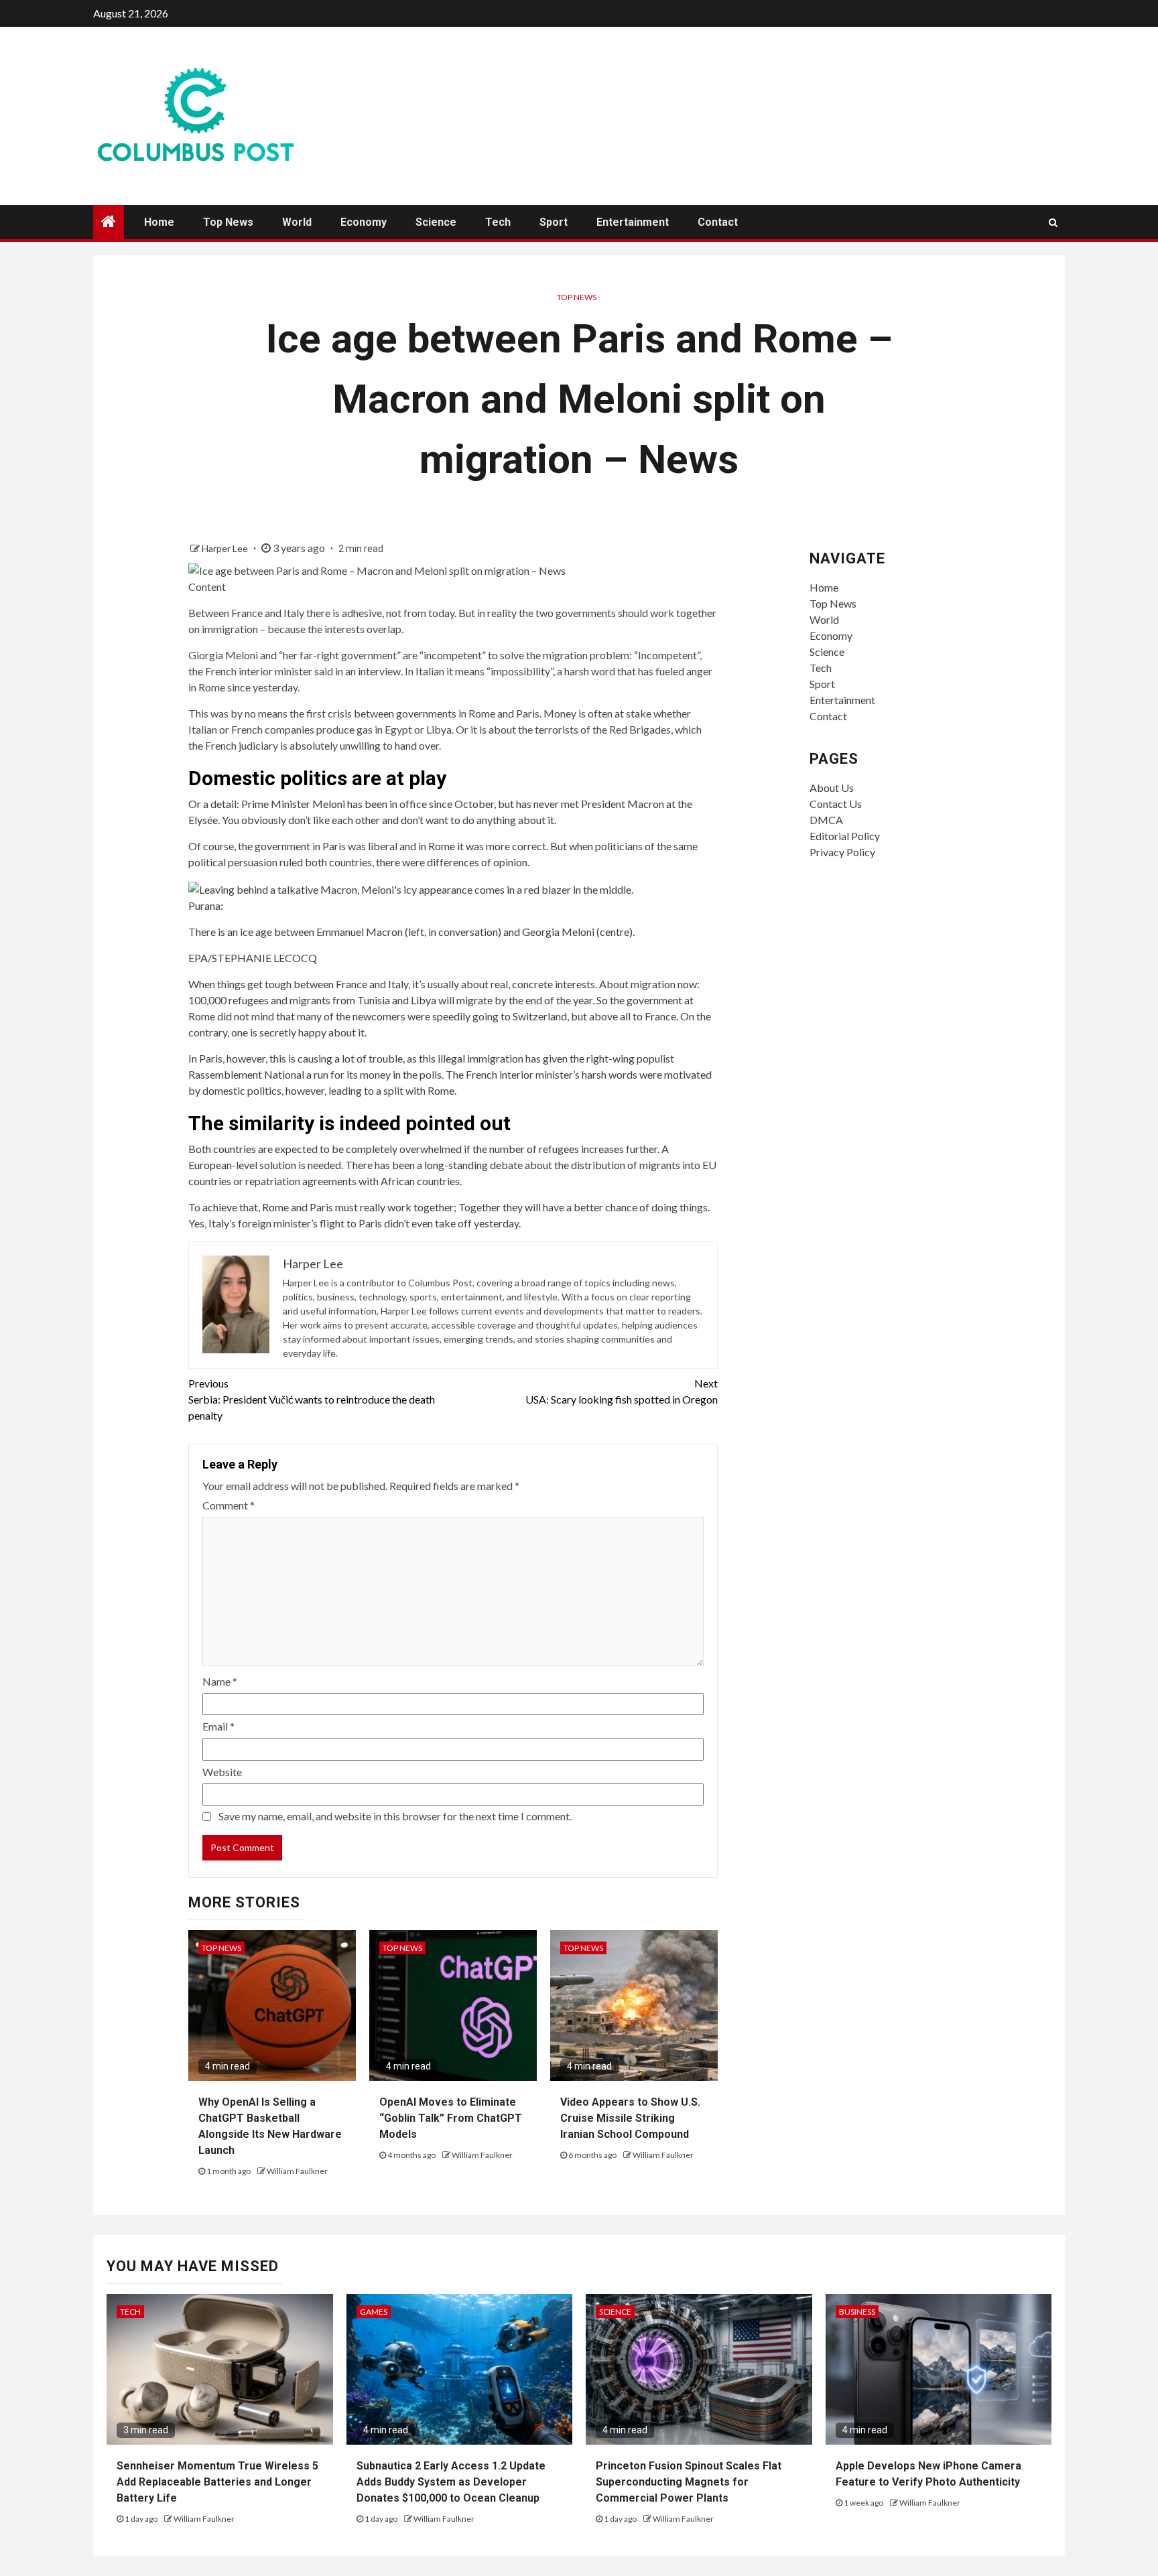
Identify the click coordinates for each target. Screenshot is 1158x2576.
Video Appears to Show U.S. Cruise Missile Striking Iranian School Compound (630, 2118)
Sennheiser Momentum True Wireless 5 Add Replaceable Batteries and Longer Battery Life (217, 2482)
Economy (364, 222)
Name (220, 1681)
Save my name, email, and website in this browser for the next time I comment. (395, 1816)
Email (218, 1726)
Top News (228, 222)
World (297, 222)
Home (159, 222)
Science (436, 222)
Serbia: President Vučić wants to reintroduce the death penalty (312, 1399)
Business (857, 2312)
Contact (718, 222)
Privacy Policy (842, 852)
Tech (498, 222)
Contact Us (836, 804)
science (615, 2312)
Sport (554, 222)
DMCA (826, 820)
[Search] (1053, 222)
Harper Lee (226, 548)
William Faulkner (297, 2171)
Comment (229, 1505)
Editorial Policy (845, 836)
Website (222, 1772)
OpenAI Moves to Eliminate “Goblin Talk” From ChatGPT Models (451, 2118)
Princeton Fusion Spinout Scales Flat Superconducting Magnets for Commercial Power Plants (689, 2482)
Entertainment (633, 222)
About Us (832, 788)
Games (374, 2312)
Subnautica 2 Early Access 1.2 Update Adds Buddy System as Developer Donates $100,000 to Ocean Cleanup (451, 2482)
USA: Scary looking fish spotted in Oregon (622, 1391)
